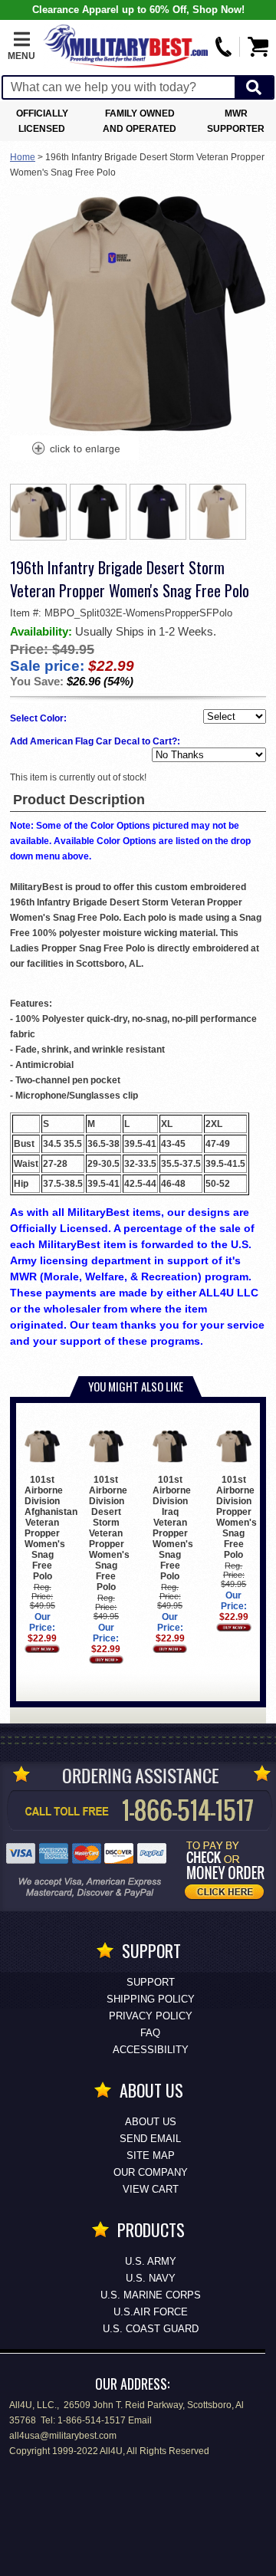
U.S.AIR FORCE (151, 2312)
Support (151, 1982)
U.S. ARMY (151, 2261)
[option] (38, 512)
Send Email (150, 2139)
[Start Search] (254, 88)
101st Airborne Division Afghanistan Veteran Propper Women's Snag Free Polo (51, 1528)
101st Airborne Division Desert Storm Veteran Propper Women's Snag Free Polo (109, 1533)
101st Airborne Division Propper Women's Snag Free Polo (237, 1517)
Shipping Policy (151, 1999)
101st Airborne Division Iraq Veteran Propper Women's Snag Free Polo (173, 1528)
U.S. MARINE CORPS (151, 2295)
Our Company (151, 2172)
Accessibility (151, 2050)
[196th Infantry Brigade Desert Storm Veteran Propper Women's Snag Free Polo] (75, 450)
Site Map (151, 2155)
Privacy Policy (151, 2016)
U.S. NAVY (151, 2278)
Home (23, 157)
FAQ (150, 2033)
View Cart (151, 2189)
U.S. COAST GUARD (151, 2329)
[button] (21, 47)
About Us (151, 2122)
